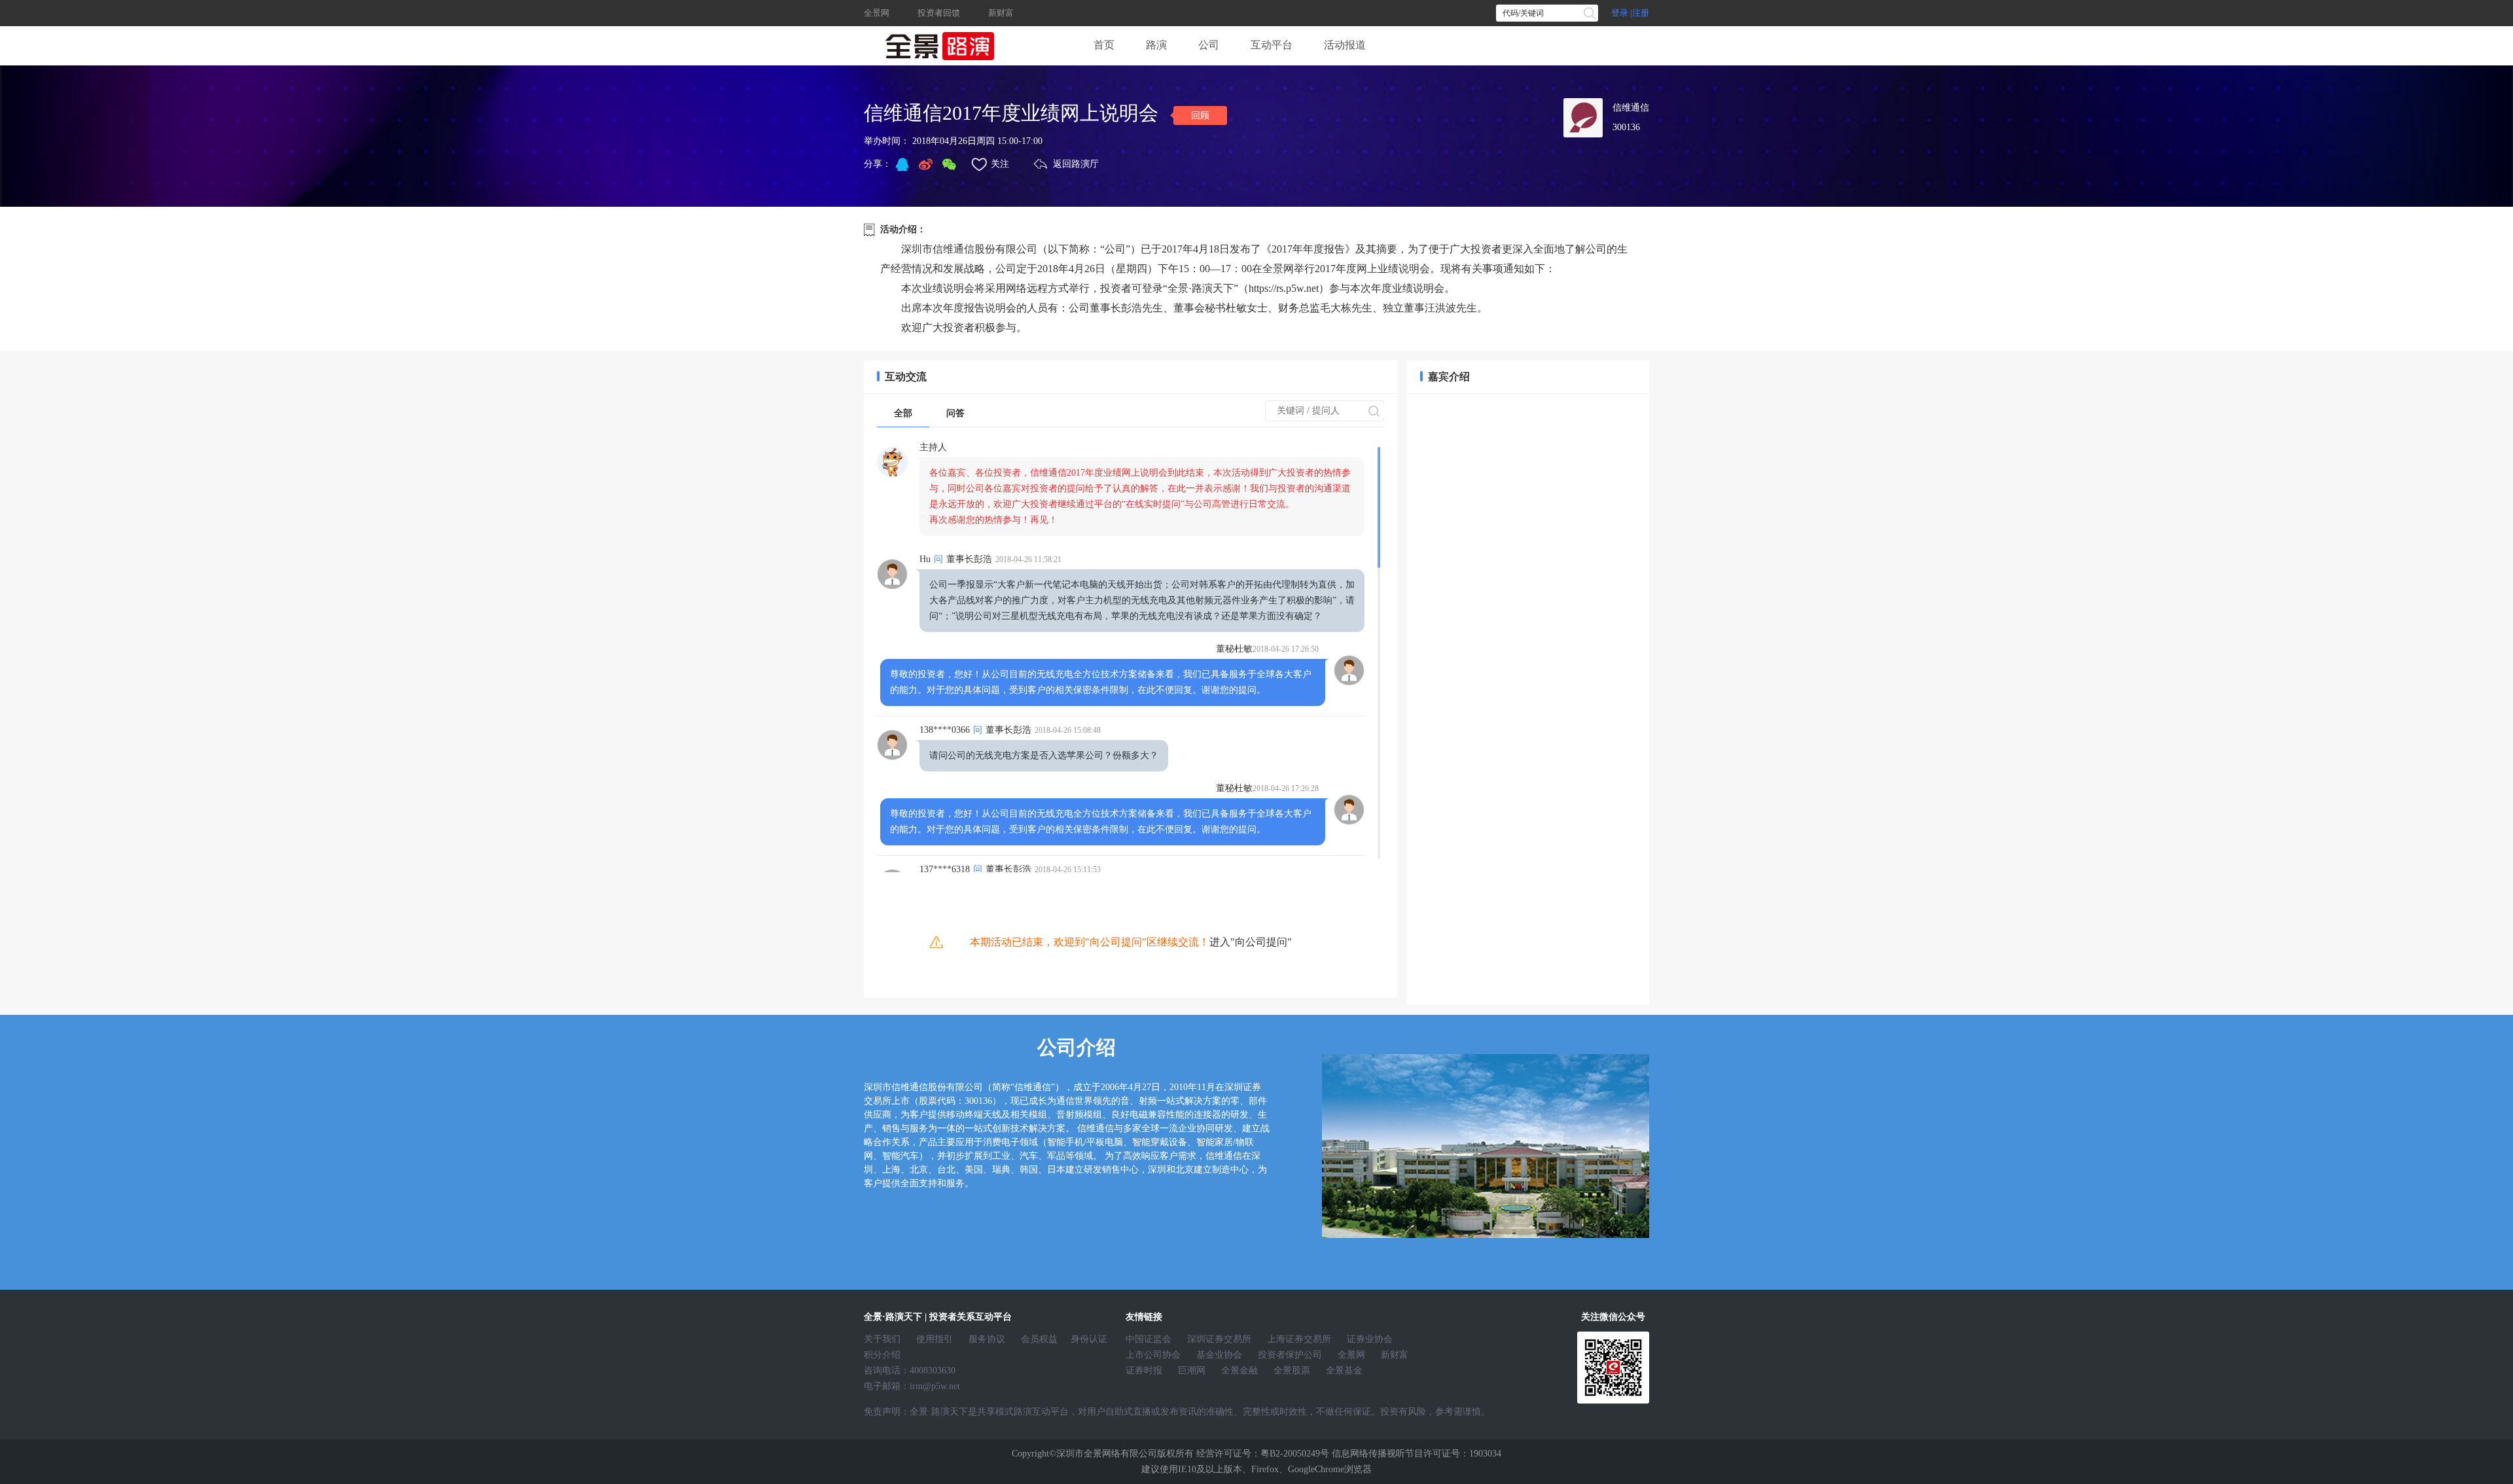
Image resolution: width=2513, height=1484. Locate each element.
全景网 (877, 13)
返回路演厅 (1076, 164)
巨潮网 (1192, 1370)
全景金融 (1239, 1370)
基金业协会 (1219, 1355)
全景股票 (1292, 1370)
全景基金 (1344, 1370)
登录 (1620, 13)
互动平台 (1272, 45)
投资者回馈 (939, 13)
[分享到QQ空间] (902, 164)
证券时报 (1144, 1370)
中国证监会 (1149, 1339)
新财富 (1001, 13)
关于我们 (882, 1339)
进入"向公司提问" (1251, 942)
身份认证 (1089, 1339)
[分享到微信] (949, 164)
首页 (1104, 45)
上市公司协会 (1153, 1355)
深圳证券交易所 (1219, 1339)
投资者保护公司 (1290, 1355)
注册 (1641, 13)
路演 (1156, 45)
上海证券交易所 (1299, 1339)
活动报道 (1345, 45)
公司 (1209, 45)
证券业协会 (1370, 1339)
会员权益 (1039, 1339)
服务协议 (987, 1339)
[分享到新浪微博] (925, 164)
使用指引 (935, 1339)
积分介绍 (882, 1355)
